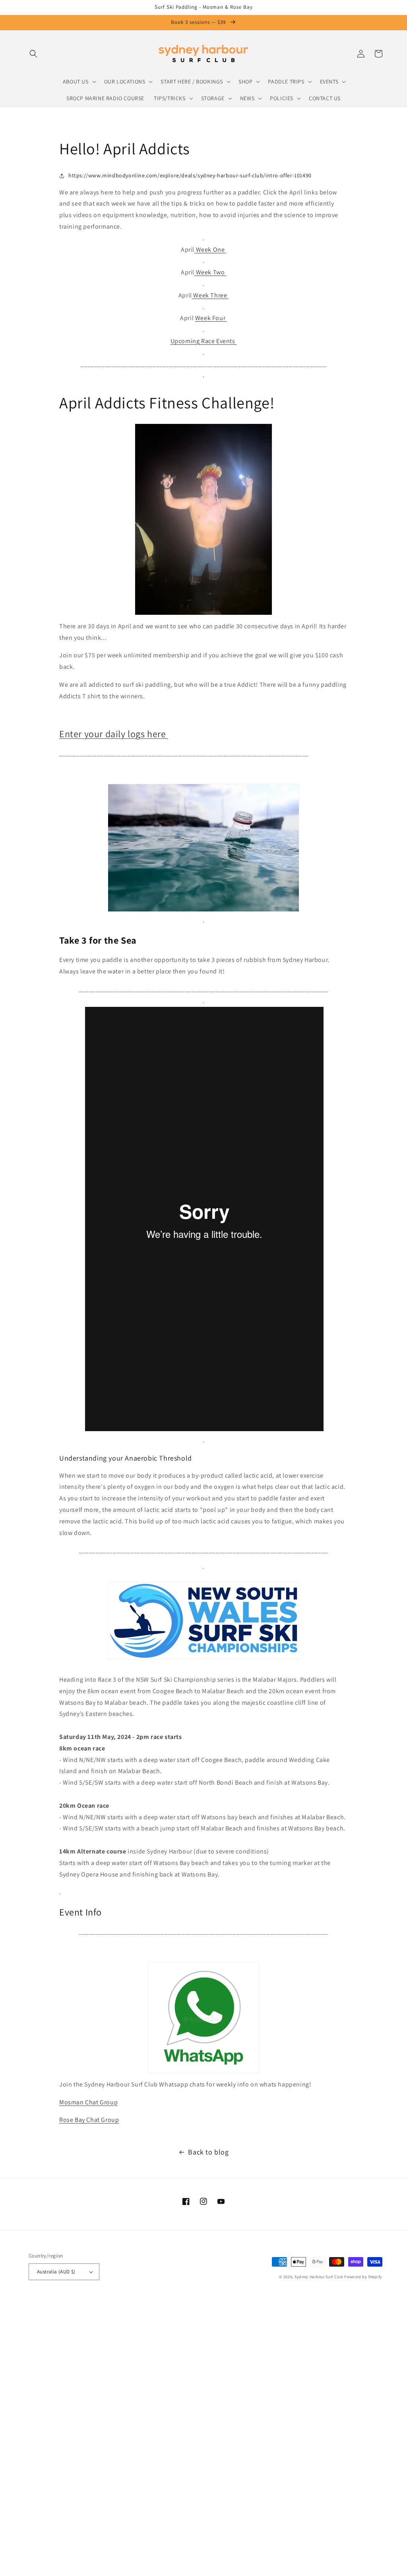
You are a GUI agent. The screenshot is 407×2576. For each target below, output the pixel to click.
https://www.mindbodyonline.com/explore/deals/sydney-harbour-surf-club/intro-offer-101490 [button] (190, 175)
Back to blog (208, 2152)
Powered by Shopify (363, 2277)
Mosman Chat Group (88, 2102)
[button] (33, 54)
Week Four (211, 318)
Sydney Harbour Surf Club (319, 2277)
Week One (210, 250)
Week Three (210, 295)
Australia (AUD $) (56, 2272)
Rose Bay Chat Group (89, 2120)
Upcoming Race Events (204, 341)
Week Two (210, 272)
